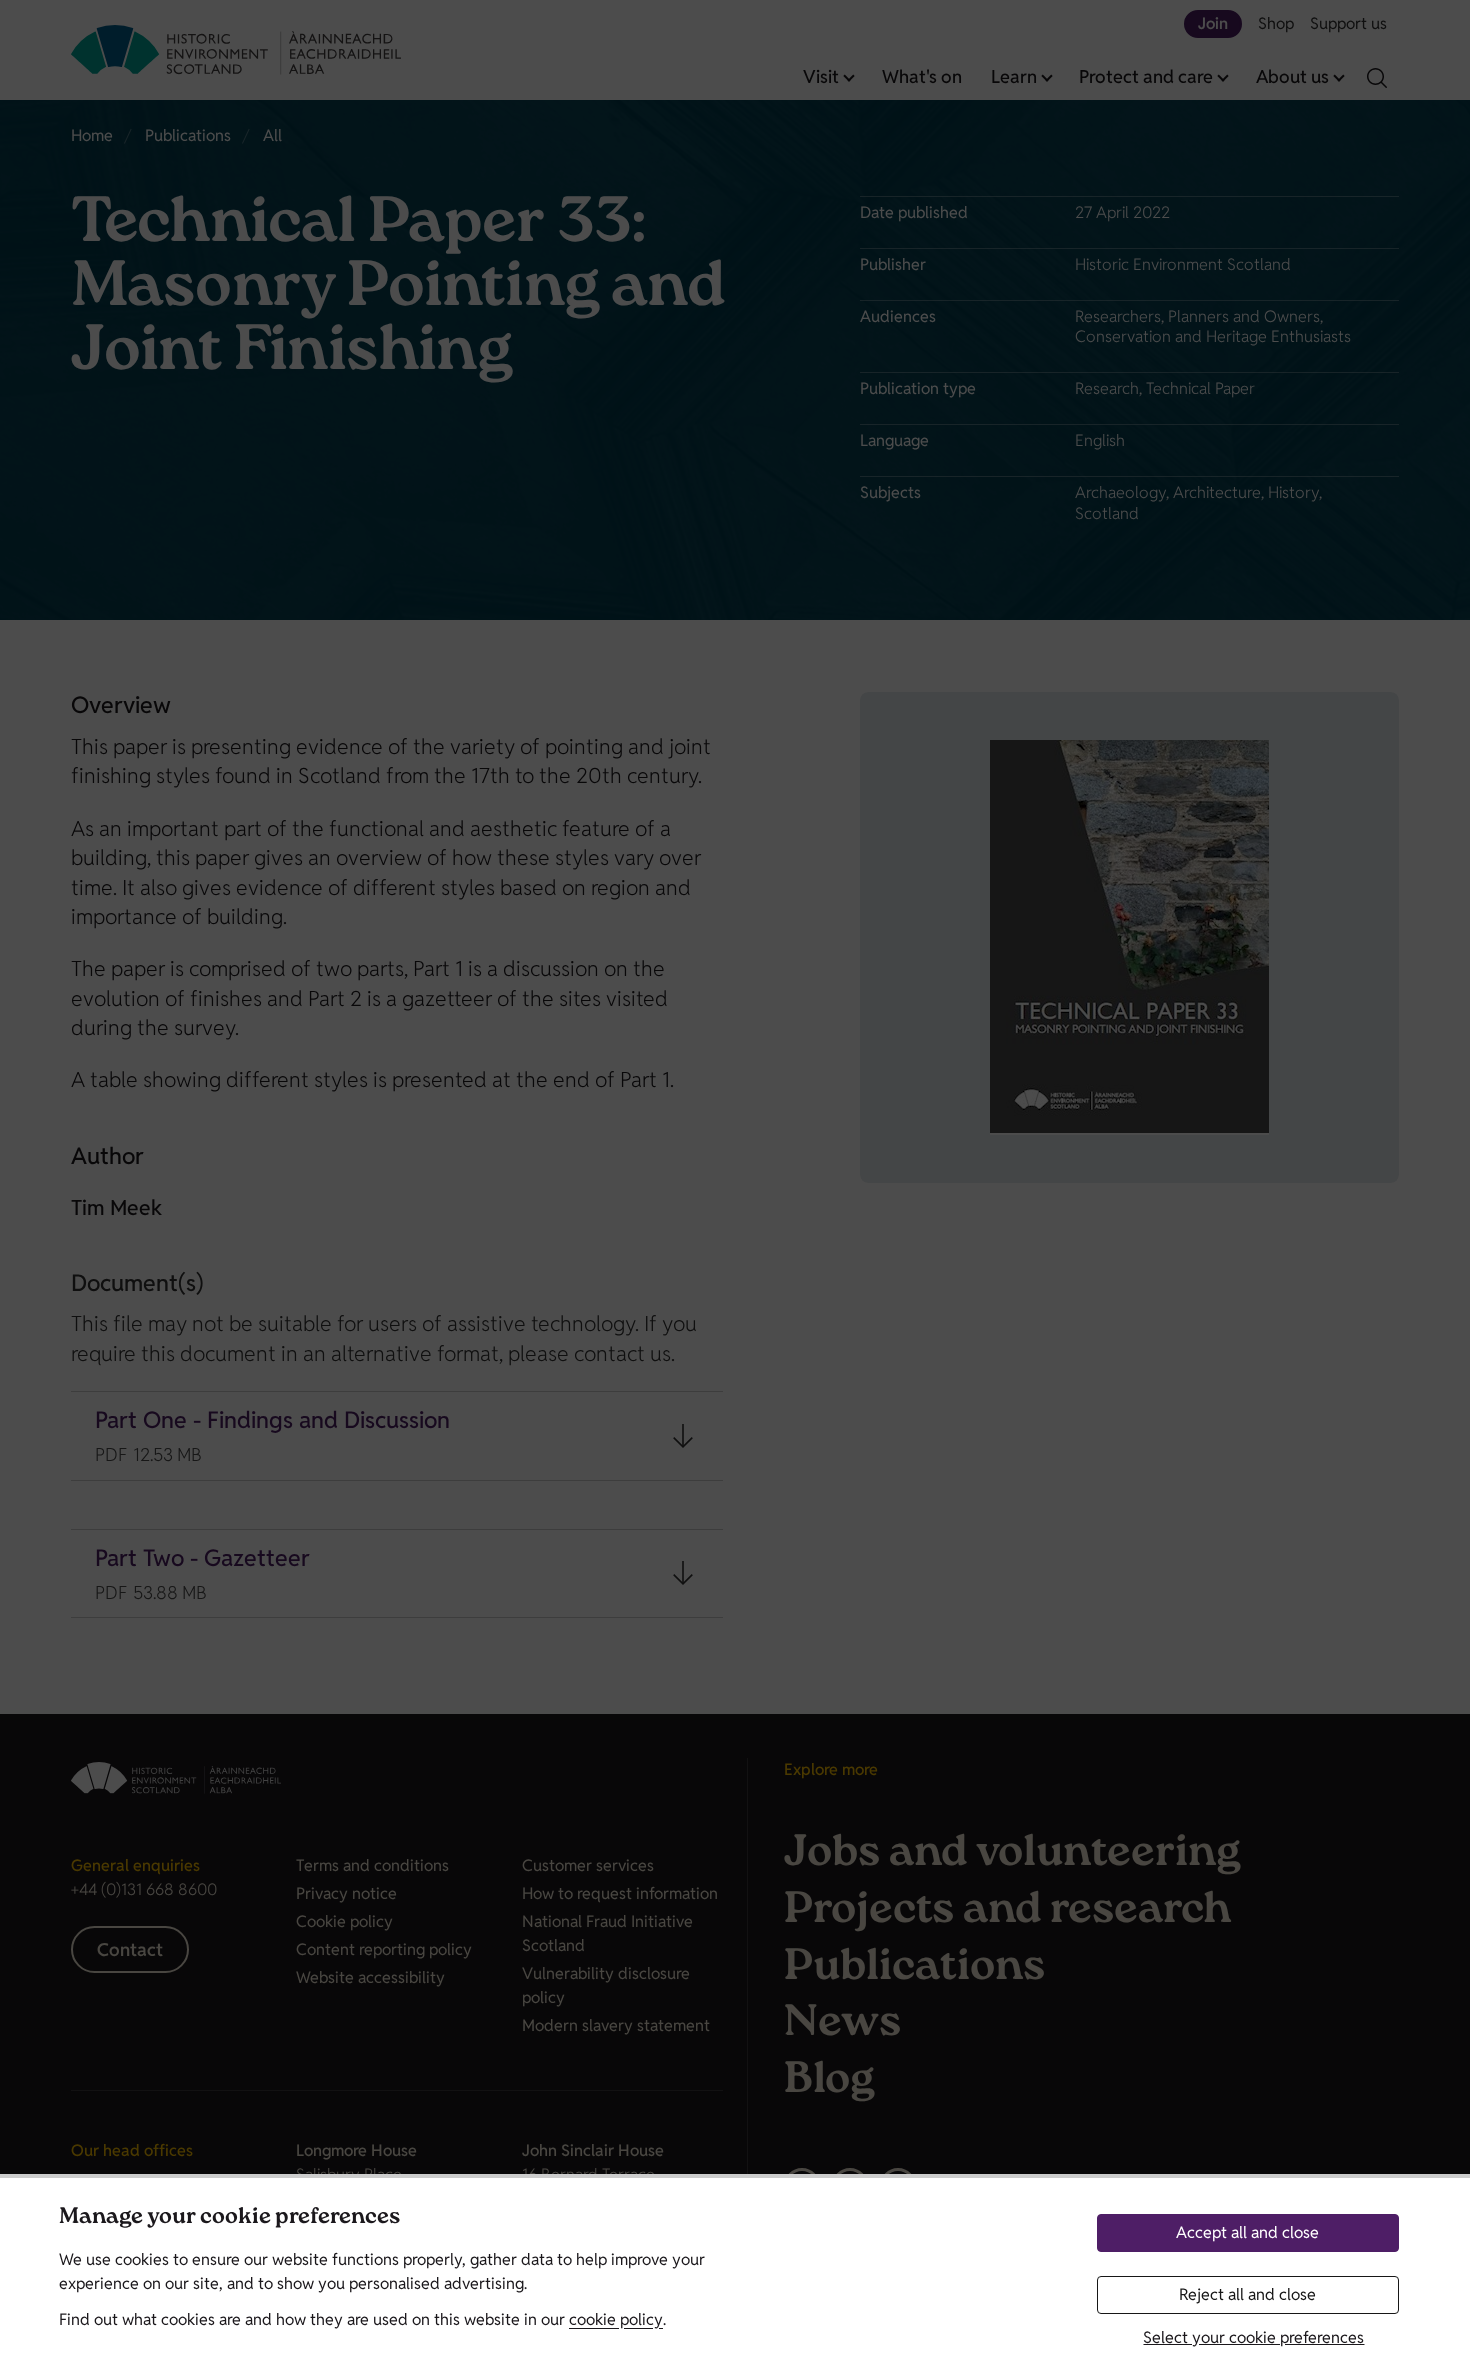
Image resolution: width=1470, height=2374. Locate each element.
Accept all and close (1247, 2232)
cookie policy (616, 2319)
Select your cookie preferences (1253, 2337)
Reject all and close (1247, 2294)
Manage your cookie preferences (229, 2218)
